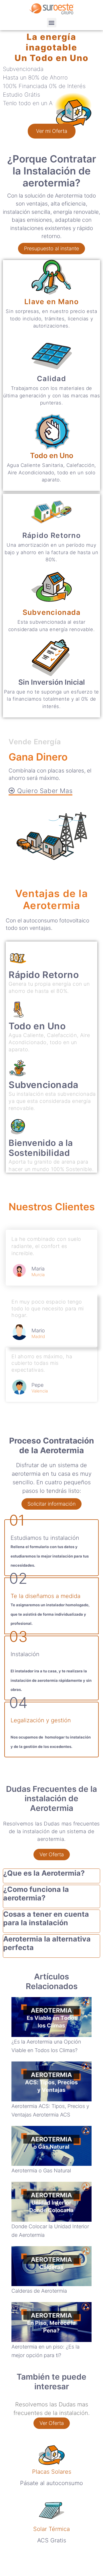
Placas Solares (52, 2472)
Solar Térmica (51, 2529)
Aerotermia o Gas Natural (41, 2171)
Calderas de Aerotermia (39, 2291)
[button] (52, 23)
